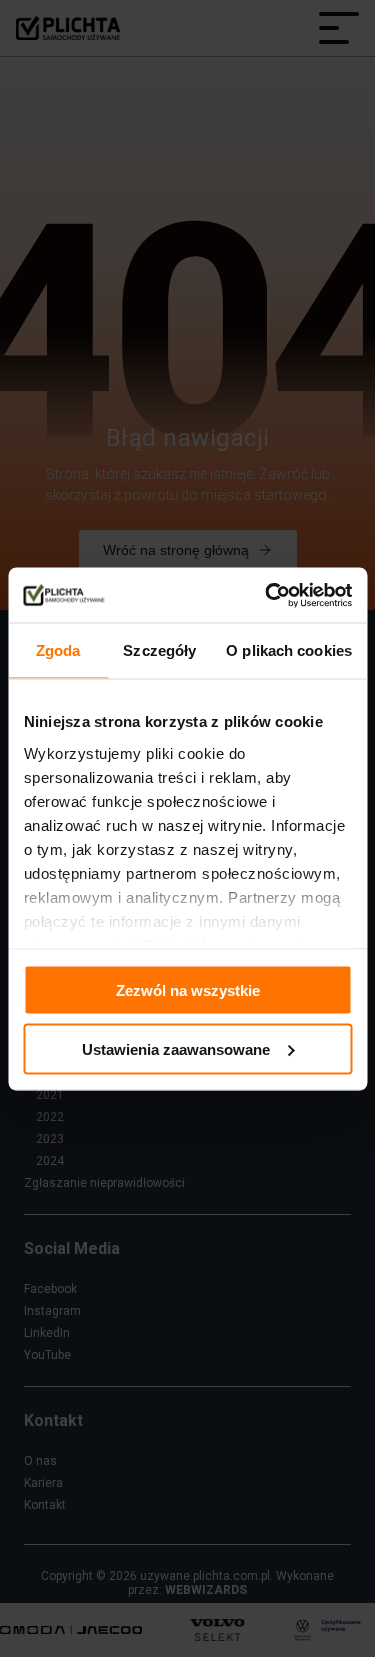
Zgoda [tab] (58, 650)
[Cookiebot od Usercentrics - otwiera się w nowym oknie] (267, 595)
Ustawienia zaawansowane (176, 1048)
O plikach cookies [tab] (289, 650)
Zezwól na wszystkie (188, 990)
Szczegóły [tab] (159, 650)
